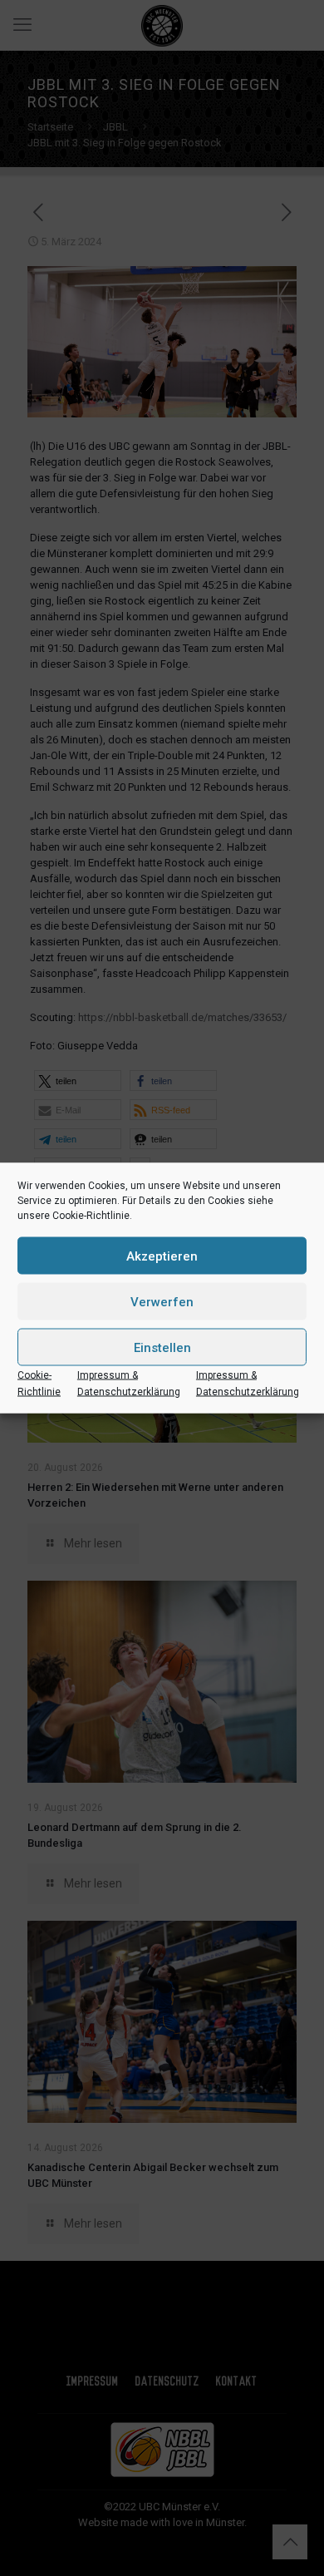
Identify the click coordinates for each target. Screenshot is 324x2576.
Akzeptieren (162, 1256)
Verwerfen (162, 1301)
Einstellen (162, 1347)
